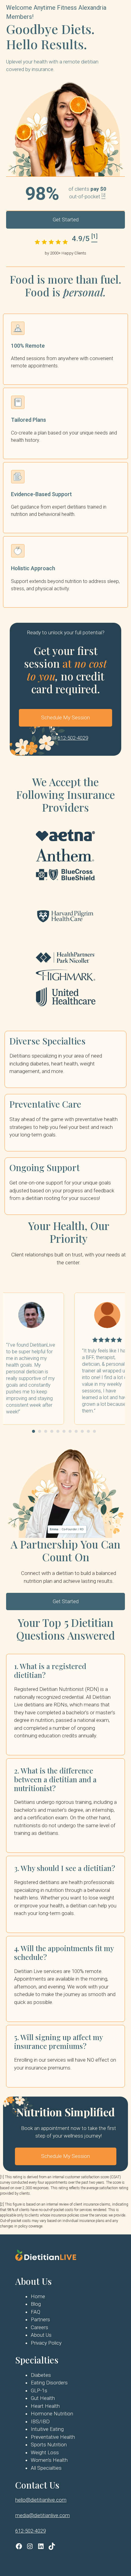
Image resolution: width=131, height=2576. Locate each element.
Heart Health (45, 2406)
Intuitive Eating (47, 2429)
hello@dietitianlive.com (41, 2500)
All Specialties (46, 2468)
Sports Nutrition (49, 2445)
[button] (34, 1431)
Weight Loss (45, 2452)
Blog (36, 2304)
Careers (39, 2327)
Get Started (66, 220)
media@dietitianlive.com (42, 2515)
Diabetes (41, 2375)
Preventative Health (53, 2437)
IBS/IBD (40, 2421)
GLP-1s (39, 2390)
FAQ (35, 2312)
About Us (41, 2335)
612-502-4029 (73, 738)
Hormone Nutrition (52, 2414)
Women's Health (49, 2460)
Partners (40, 2319)
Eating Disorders (49, 2383)
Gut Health (43, 2398)
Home (38, 2296)
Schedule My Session (65, 717)
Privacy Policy (46, 2343)
